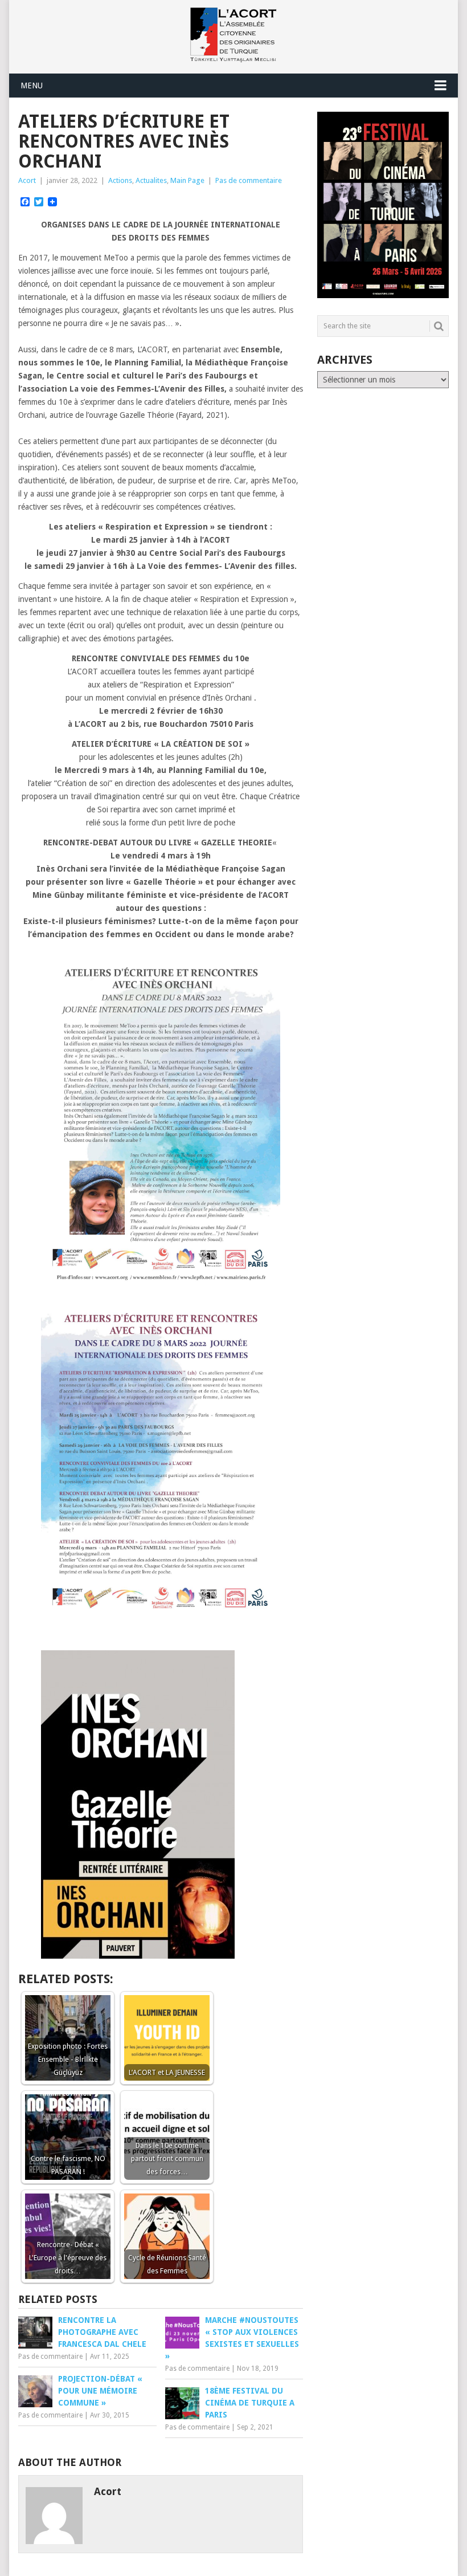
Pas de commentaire (249, 180)
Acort (27, 180)
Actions (120, 180)
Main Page (187, 180)
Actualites (151, 180)
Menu (32, 86)
